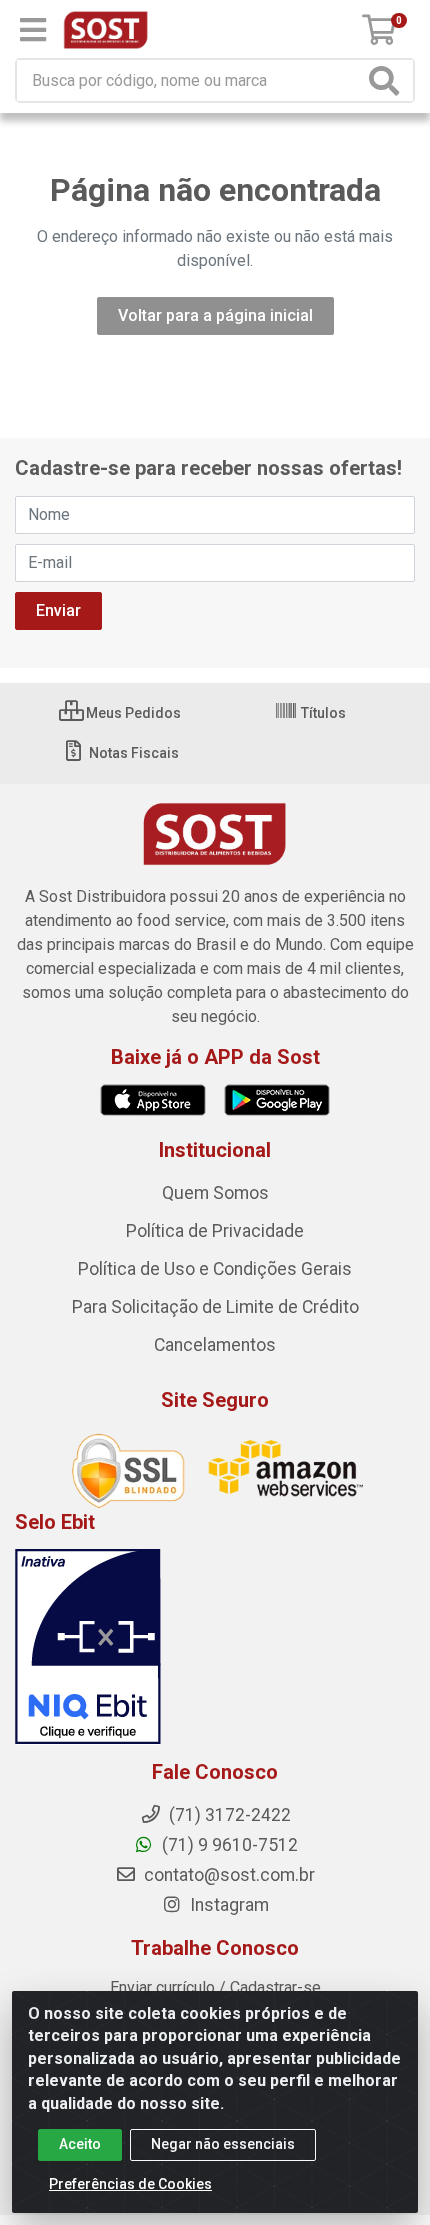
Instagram (227, 1905)
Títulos (322, 713)
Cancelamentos (215, 1345)
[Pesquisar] (388, 80)
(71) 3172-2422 (228, 1815)
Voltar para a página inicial (215, 315)
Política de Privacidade (215, 1231)
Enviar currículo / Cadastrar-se (215, 1987)
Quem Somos (215, 1193)
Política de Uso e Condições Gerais (215, 1269)
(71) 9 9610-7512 (228, 1845)
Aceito (80, 2144)
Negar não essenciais (223, 2144)
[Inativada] (215, 1647)
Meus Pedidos (132, 713)
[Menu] (33, 30)
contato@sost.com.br (227, 1875)
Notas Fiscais (132, 753)
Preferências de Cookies (130, 2184)
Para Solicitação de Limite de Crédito (215, 1307)
